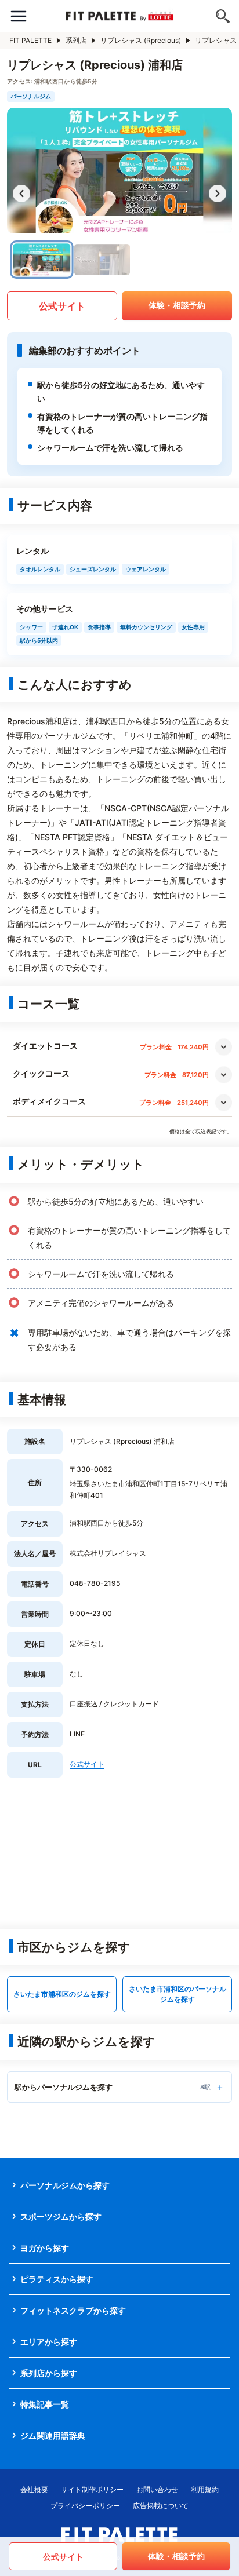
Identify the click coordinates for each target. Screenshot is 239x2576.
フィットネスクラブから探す (73, 2310)
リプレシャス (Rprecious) (141, 40)
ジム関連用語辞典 (53, 2435)
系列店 (76, 40)
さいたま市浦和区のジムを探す (62, 1994)
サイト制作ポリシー (92, 2489)
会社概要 (34, 2489)
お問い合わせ (157, 2489)
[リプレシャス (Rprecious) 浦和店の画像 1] (42, 260)
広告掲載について (161, 2506)
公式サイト (62, 306)
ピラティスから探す (57, 2279)
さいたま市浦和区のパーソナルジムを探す (178, 1994)
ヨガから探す (45, 2248)
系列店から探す (49, 2373)
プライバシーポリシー (85, 2506)
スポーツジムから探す (61, 2216)
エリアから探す (49, 2342)
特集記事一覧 (45, 2404)
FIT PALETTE (30, 40)
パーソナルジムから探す (65, 2185)
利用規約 (205, 2489)
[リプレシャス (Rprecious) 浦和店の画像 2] (102, 260)
